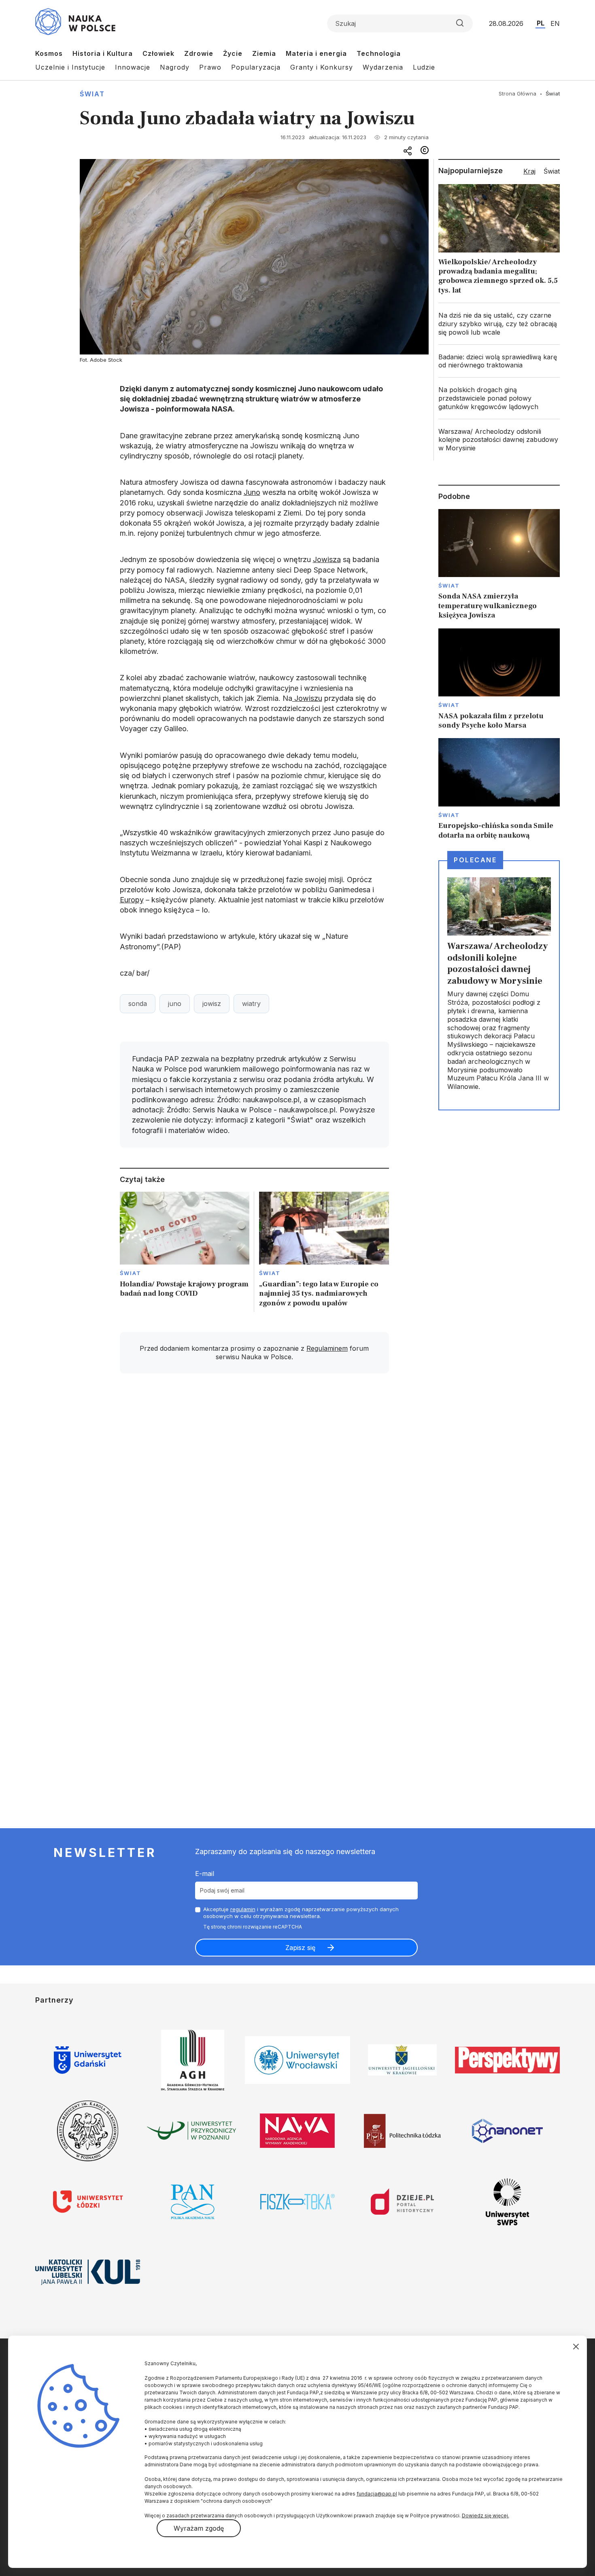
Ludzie (424, 67)
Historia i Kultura (103, 53)
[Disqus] (254, 1495)
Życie (233, 53)
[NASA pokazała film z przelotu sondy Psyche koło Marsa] (499, 679)
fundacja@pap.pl (377, 2494)
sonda (138, 1004)
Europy (132, 900)
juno (175, 1004)
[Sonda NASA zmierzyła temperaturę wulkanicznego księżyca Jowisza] (499, 565)
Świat (92, 94)
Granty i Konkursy (322, 67)
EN (555, 23)
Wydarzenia (383, 67)
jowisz (212, 1004)
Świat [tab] (552, 171)
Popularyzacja (256, 67)
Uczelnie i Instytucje (70, 67)
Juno (252, 492)
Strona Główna (517, 93)
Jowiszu (307, 698)
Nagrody (175, 67)
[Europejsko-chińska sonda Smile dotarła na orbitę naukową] (499, 789)
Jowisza (327, 559)
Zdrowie (199, 53)
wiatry (251, 1004)
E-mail (205, 1874)
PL (541, 23)
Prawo (210, 67)
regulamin (243, 1909)
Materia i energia (316, 53)
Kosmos (49, 53)
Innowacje (133, 67)
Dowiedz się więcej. (486, 2516)
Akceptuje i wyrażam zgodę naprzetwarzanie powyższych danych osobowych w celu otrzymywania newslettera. (301, 1913)
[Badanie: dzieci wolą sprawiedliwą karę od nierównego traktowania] (499, 361)
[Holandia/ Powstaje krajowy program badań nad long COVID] (185, 1252)
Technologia (379, 53)
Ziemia (264, 53)
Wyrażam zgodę (199, 2528)
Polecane (475, 860)
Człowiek (158, 53)
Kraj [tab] (529, 171)
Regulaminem (327, 1348)
